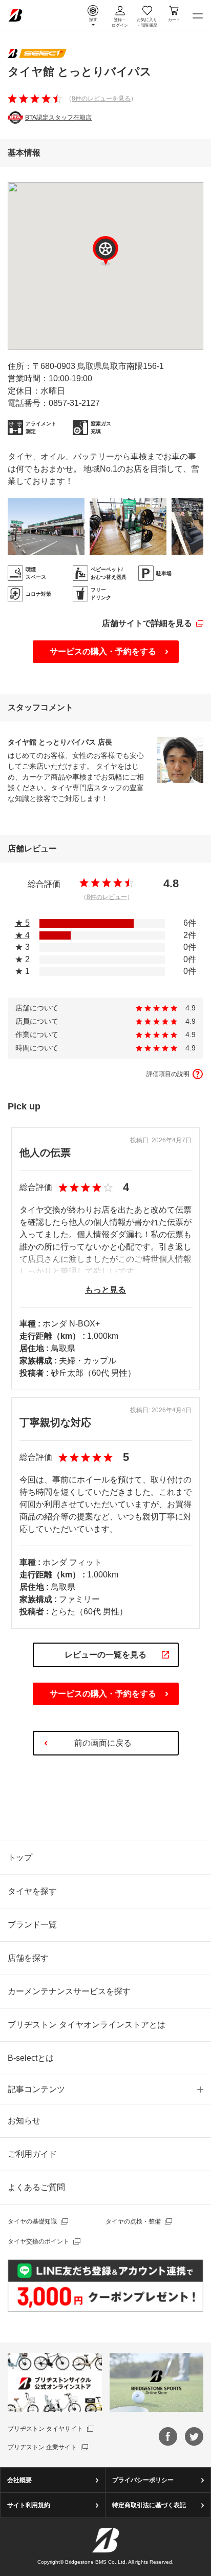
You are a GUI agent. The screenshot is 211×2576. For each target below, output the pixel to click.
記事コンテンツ (36, 2089)
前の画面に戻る (103, 1743)
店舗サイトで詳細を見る (147, 623)
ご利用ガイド (32, 2154)
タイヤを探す (32, 1891)
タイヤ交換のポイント (38, 2241)
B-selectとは (31, 2058)
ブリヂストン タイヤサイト (45, 2429)
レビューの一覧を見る (105, 1655)
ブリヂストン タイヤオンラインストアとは (87, 2025)
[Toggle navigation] (198, 15)
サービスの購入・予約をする (103, 651)
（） (101, 99)
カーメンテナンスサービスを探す (69, 1991)
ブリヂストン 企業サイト (42, 2447)
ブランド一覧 (32, 1925)
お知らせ (24, 2121)
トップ (20, 1857)
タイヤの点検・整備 (133, 2221)
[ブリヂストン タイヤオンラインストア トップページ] (15, 15)
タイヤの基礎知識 (32, 2221)
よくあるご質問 (36, 2187)
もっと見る (105, 1290)
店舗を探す (28, 1958)
